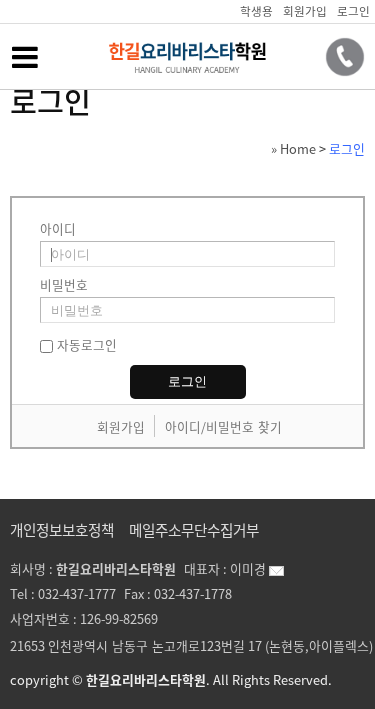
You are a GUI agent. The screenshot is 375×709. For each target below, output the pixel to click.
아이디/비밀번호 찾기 (223, 426)
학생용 (256, 11)
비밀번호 (64, 284)
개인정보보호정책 (62, 530)
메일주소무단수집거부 (194, 530)
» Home (293, 148)
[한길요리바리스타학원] (187, 73)
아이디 (58, 228)
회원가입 (305, 11)
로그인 (353, 11)
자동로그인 (87, 344)
